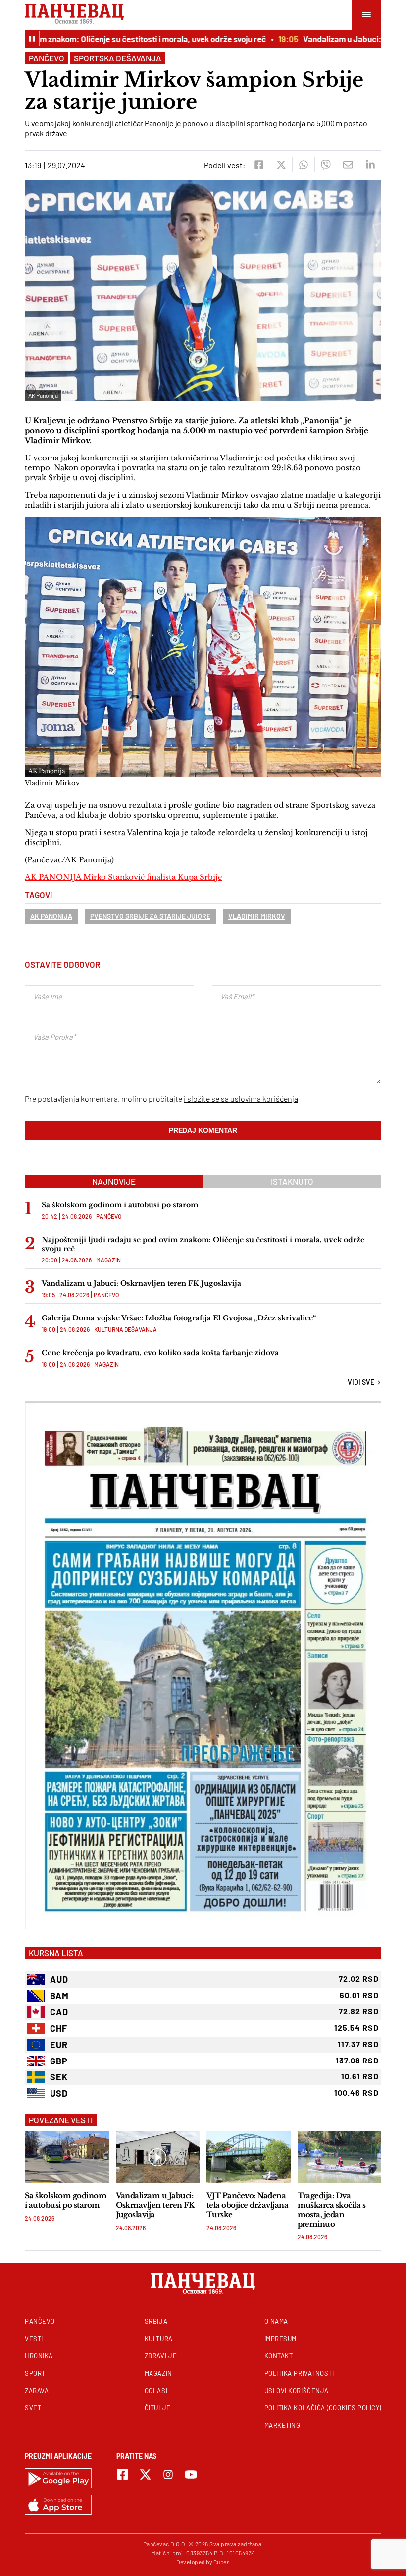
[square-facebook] (123, 2475)
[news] (67, 2157)
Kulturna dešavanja (126, 1329)
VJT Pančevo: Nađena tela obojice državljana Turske (247, 2205)
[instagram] (168, 2475)
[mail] (348, 165)
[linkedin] (370, 165)
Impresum (280, 2339)
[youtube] (191, 2475)
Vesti (34, 2339)
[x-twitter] (145, 2475)
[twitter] (281, 165)
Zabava (37, 2391)
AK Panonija (51, 916)
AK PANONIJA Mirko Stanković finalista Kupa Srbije (124, 877)
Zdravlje (161, 2356)
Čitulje (158, 2408)
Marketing (282, 2425)
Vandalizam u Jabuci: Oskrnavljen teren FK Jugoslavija (141, 1283)
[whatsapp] (303, 165)
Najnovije (114, 1181)
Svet (33, 2408)
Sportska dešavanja (118, 58)
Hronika (39, 2356)
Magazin (108, 1260)
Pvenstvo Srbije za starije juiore (150, 916)
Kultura (159, 2339)
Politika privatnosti (299, 2373)
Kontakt (279, 2356)
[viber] (326, 165)
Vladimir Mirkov (257, 916)
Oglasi (156, 2391)
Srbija (156, 2321)
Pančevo (47, 58)
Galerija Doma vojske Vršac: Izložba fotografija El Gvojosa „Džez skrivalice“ (179, 1318)
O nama (276, 2321)
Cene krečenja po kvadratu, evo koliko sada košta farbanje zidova (160, 1353)
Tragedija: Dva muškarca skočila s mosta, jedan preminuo (332, 2210)
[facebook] (259, 165)
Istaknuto (292, 1181)
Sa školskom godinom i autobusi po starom (120, 1205)
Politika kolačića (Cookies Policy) (323, 2408)
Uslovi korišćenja (297, 2391)
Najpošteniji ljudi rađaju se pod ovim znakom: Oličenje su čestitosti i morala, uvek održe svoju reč (203, 1244)
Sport (35, 2373)
